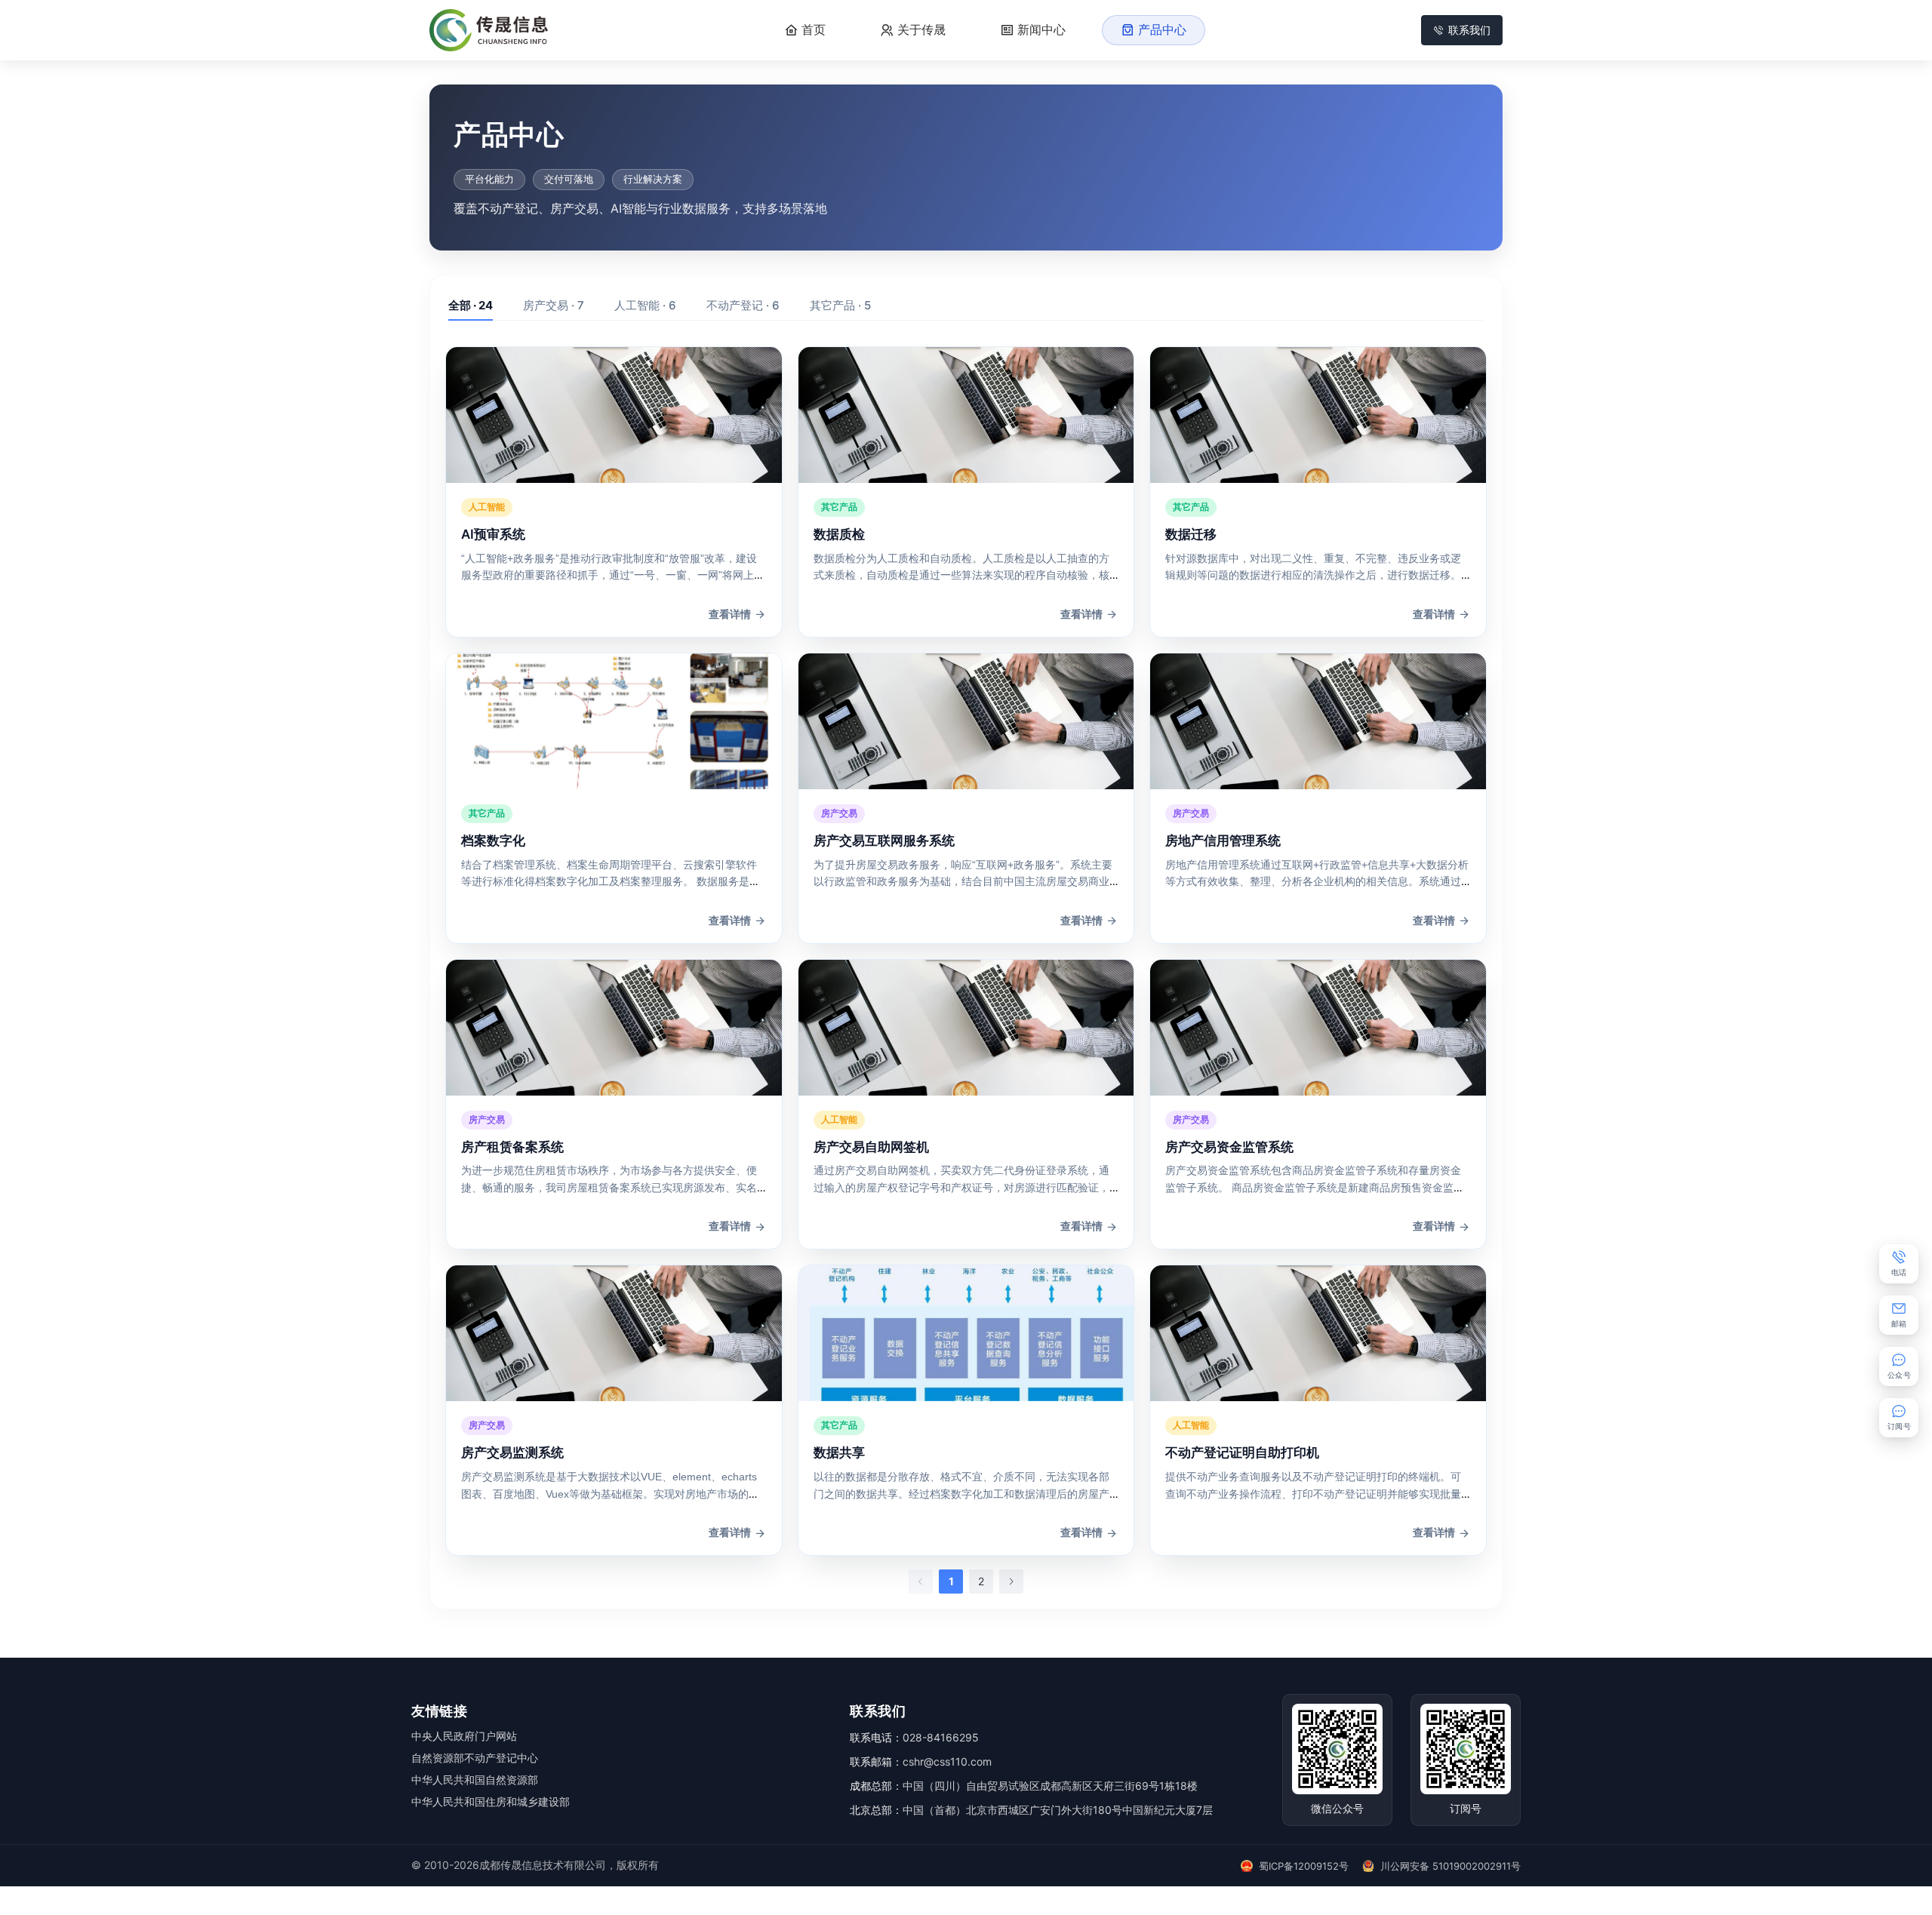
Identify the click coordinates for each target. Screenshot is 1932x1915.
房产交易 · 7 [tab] (554, 305)
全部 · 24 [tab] (471, 305)
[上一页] (921, 1581)
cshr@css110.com (947, 1761)
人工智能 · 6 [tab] (645, 305)
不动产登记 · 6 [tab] (743, 305)
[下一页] (1011, 1581)
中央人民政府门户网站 (464, 1736)
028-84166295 (941, 1737)
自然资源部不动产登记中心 (475, 1758)
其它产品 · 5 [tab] (840, 305)
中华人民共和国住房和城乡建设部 (491, 1801)
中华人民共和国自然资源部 (475, 1780)
